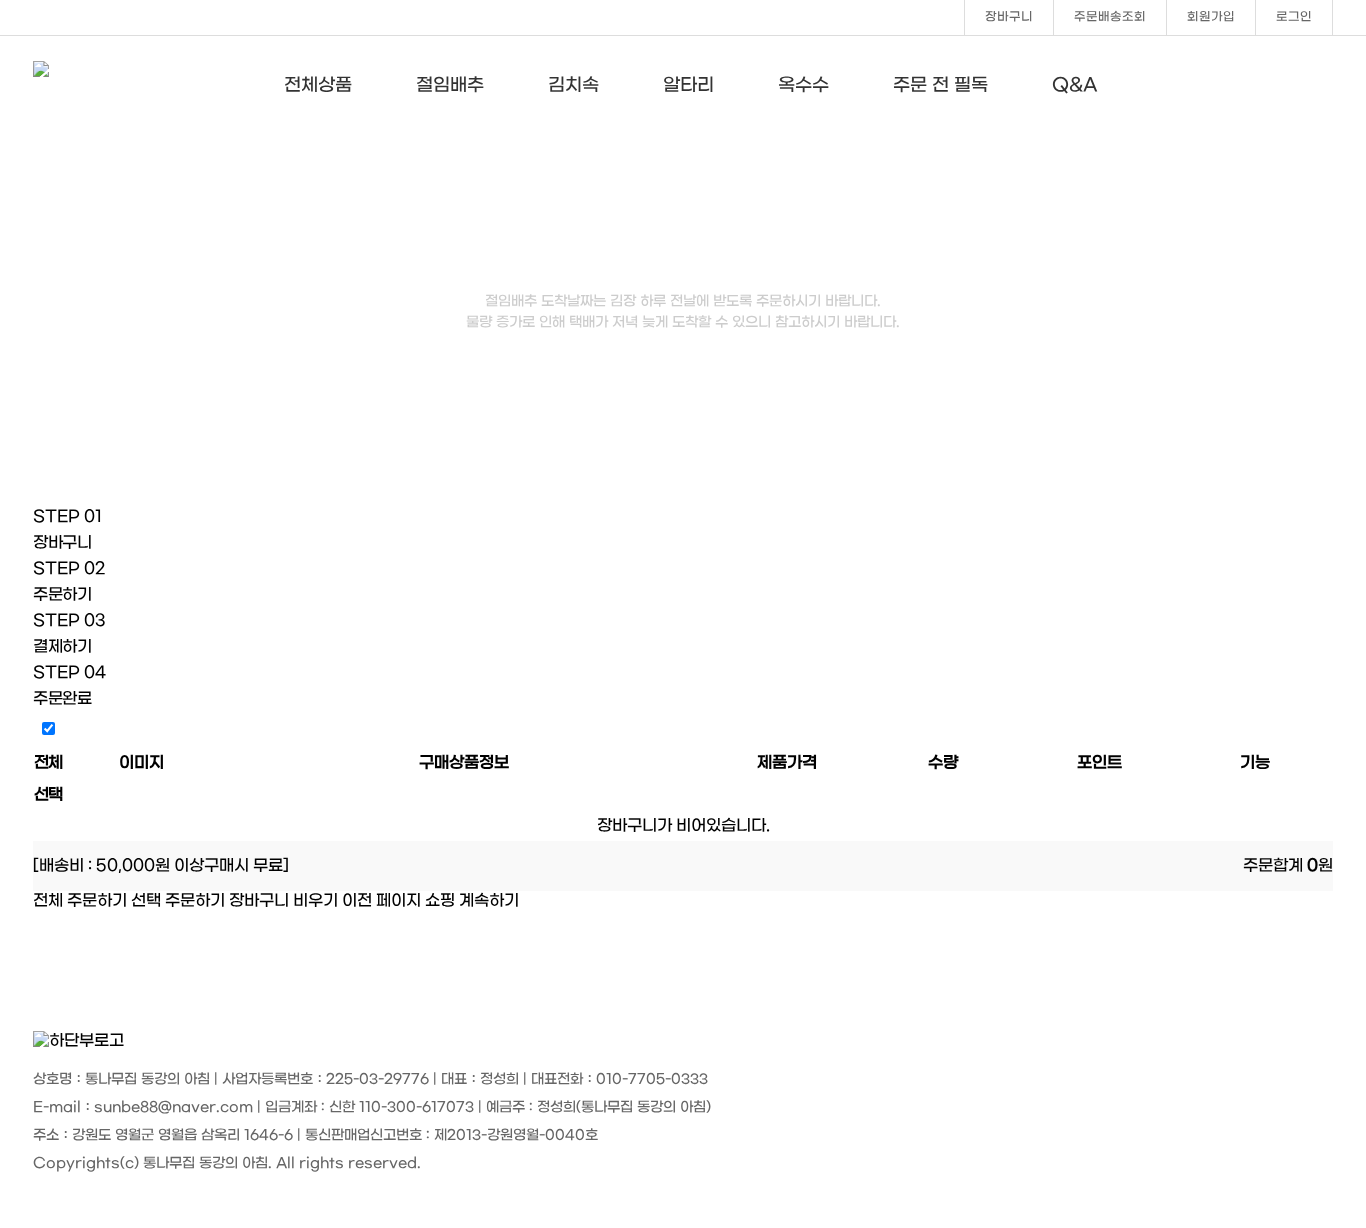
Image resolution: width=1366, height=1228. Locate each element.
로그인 (1294, 17)
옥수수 (803, 85)
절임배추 (450, 85)
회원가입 (1211, 17)
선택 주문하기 (178, 900)
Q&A (1075, 85)
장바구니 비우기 (283, 900)
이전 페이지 (381, 900)
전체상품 (318, 85)
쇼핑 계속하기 (472, 900)
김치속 (573, 85)
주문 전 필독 (940, 85)
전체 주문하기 (80, 900)
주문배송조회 (1110, 17)
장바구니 (1009, 17)
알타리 (688, 85)
